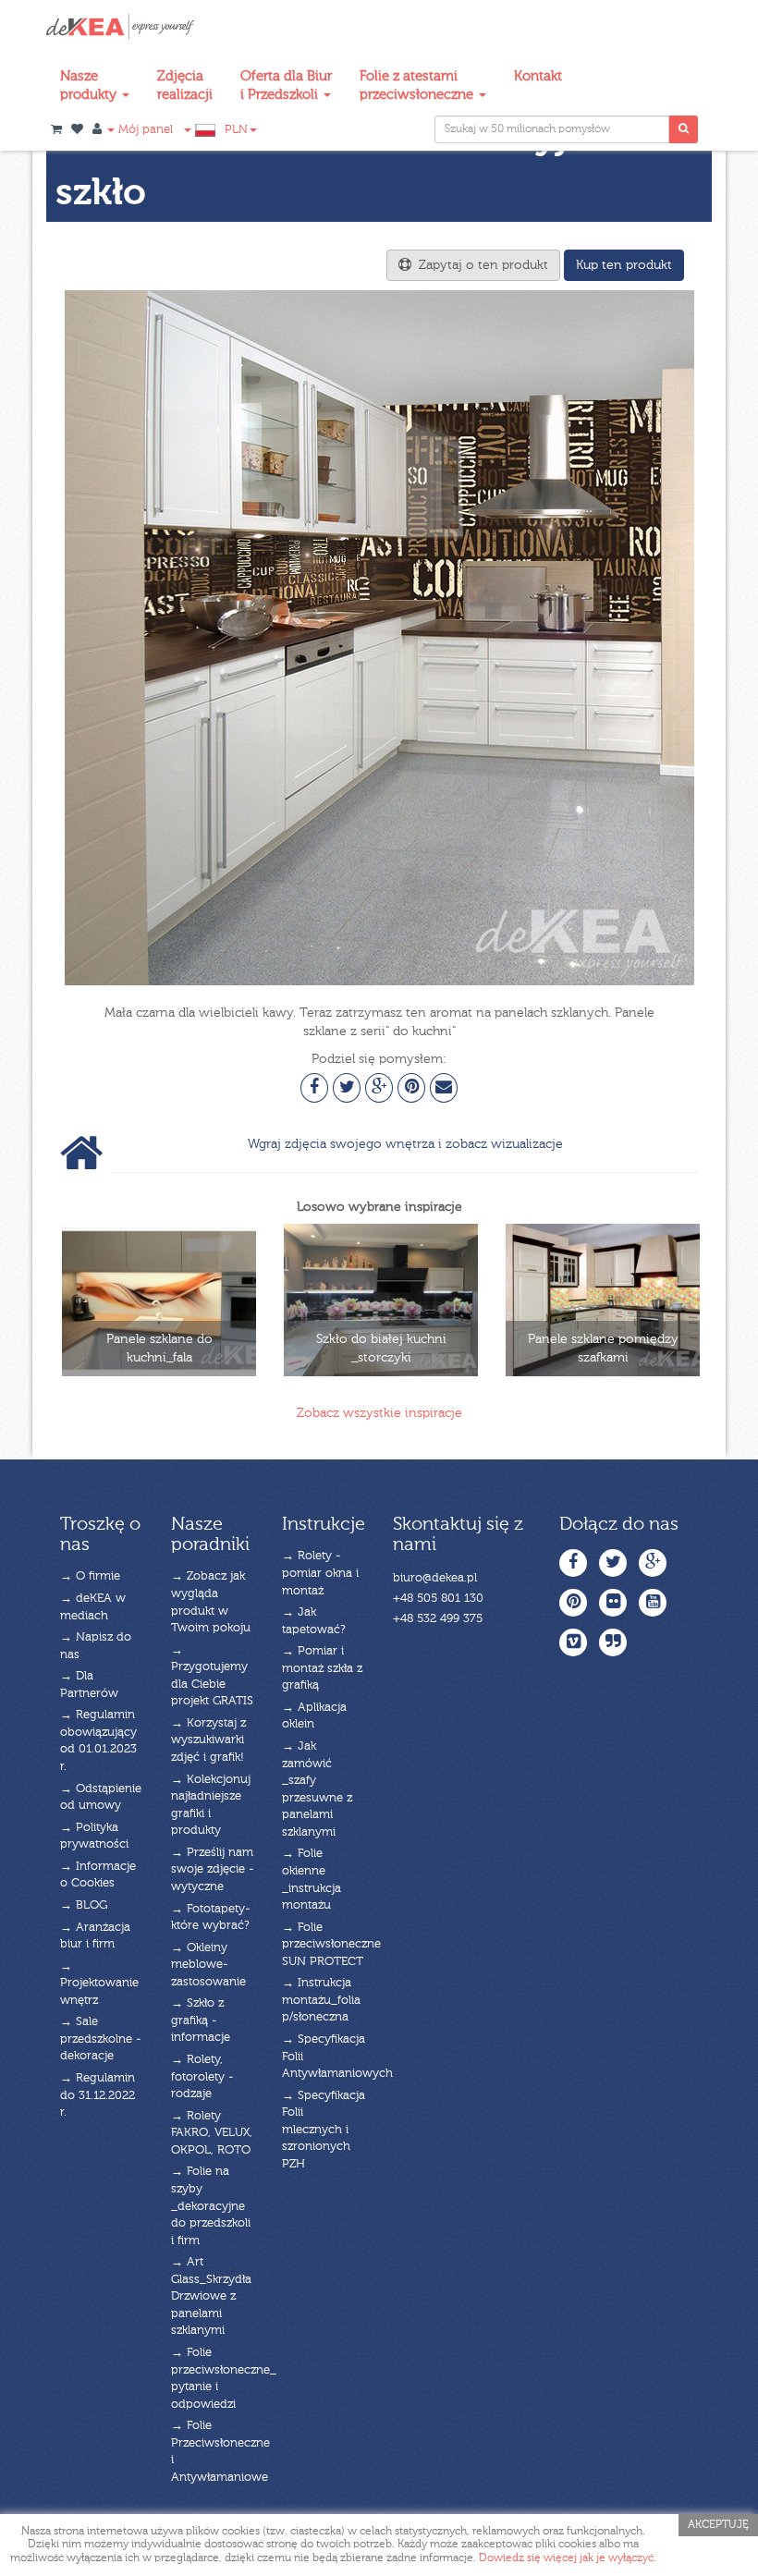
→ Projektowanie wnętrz (99, 1984)
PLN (236, 130)
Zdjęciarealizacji (185, 85)
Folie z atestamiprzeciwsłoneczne (418, 85)
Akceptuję (718, 2525)
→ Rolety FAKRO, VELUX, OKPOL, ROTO (212, 2133)
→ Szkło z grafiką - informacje (201, 2021)
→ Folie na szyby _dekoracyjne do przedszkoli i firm (211, 2206)
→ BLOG (84, 1905)
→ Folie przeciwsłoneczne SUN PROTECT (331, 1945)
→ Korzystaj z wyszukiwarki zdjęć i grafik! (208, 1740)
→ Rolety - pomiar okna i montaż (320, 1573)
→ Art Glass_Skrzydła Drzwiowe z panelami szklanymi (211, 2296)
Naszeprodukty (90, 85)
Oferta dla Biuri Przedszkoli (286, 85)
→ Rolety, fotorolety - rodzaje (202, 2077)
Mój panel (144, 130)
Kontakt (538, 76)
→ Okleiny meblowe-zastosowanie (208, 1965)
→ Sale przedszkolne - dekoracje (101, 2039)
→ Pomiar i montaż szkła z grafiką (322, 1668)
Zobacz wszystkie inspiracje (379, 1413)
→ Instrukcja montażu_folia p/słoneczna (321, 2000)
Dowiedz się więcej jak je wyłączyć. (568, 2558)
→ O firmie (90, 1576)
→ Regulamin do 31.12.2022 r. (98, 2095)
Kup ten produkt (624, 265)
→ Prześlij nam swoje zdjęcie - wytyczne (213, 1870)
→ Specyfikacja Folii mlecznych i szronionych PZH (324, 2130)
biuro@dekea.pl (435, 1578)
